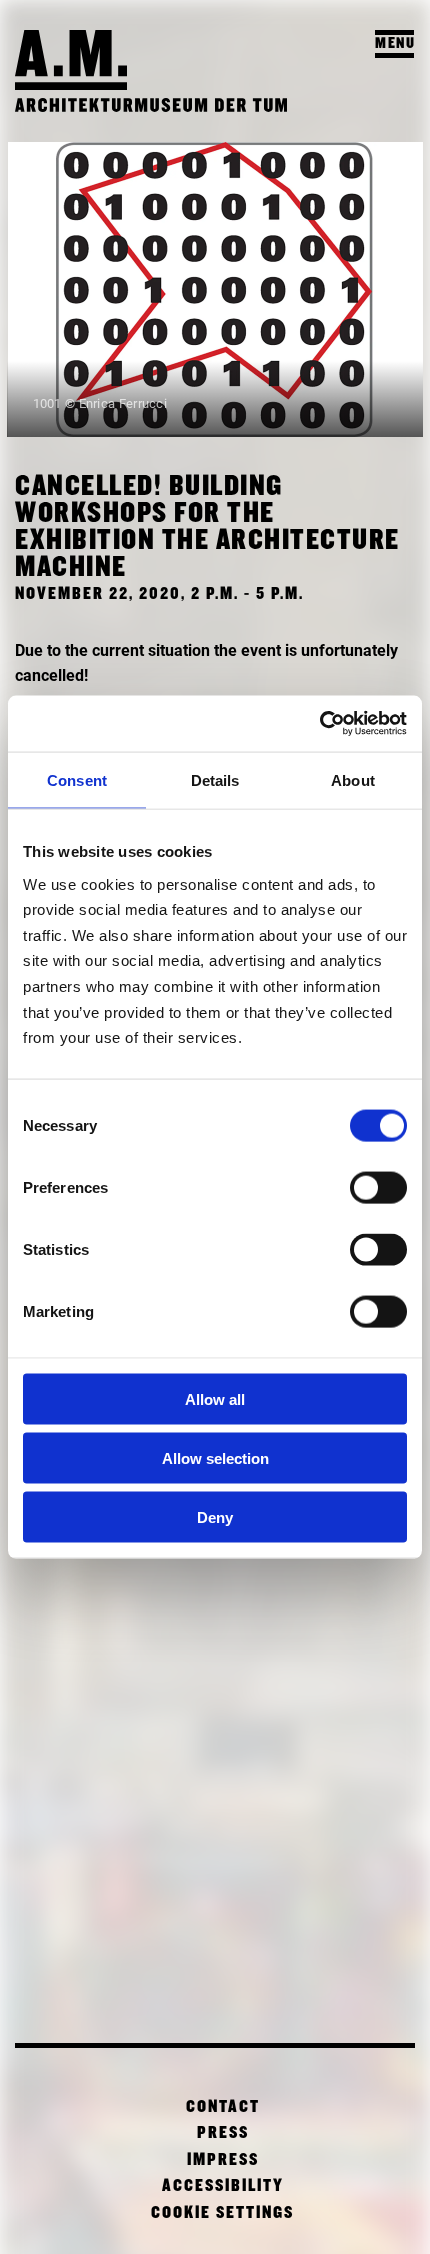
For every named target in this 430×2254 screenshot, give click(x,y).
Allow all (215, 1399)
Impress (223, 2160)
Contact (223, 2107)
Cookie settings (222, 2213)
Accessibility (223, 2186)
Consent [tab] (77, 779)
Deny (215, 1516)
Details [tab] (215, 779)
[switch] (378, 1188)
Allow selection (215, 1457)
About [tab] (353, 779)
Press (223, 2133)
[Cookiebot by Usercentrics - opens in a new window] (319, 724)
